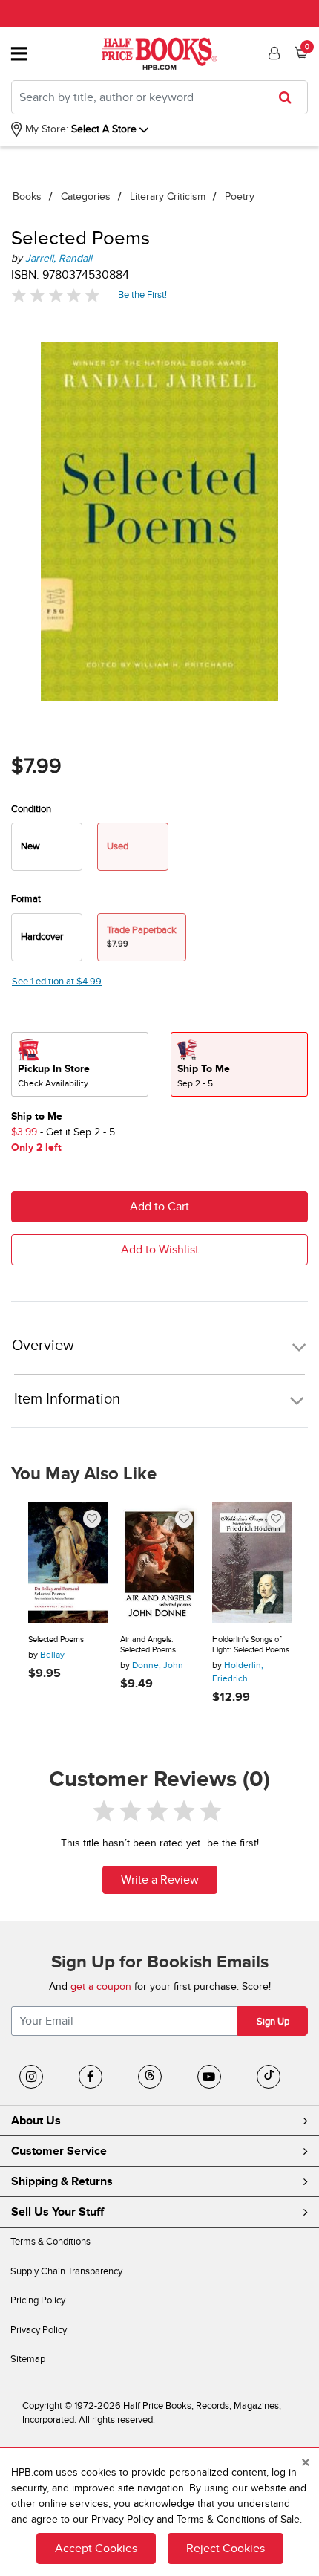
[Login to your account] (272, 53)
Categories (86, 197)
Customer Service (59, 2151)
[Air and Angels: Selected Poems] (160, 1563)
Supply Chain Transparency (66, 2271)
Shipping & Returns (62, 2181)
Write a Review (160, 1880)
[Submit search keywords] (290, 97)
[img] (56, 295)
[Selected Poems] (68, 1563)
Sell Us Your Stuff (57, 2212)
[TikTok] (269, 2077)
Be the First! (143, 295)
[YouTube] (209, 2077)
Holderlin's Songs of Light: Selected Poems (251, 1645)
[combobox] (159, 97)
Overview (43, 1346)
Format (26, 899)
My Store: (45, 129)
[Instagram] (31, 2077)
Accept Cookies (96, 2549)
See (57, 982)
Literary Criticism (168, 197)
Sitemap (28, 2359)
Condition (31, 809)
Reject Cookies (226, 2549)
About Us (36, 2121)
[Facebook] (91, 2077)
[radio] (47, 847)
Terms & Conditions (50, 2242)
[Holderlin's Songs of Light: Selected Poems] (252, 1563)
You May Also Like (84, 1474)
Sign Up (273, 2022)
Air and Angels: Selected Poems (148, 1645)
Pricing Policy (38, 2300)
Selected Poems (56, 1639)
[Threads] (150, 2077)
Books (27, 197)
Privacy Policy (39, 2330)
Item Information (67, 1399)
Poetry (240, 197)
